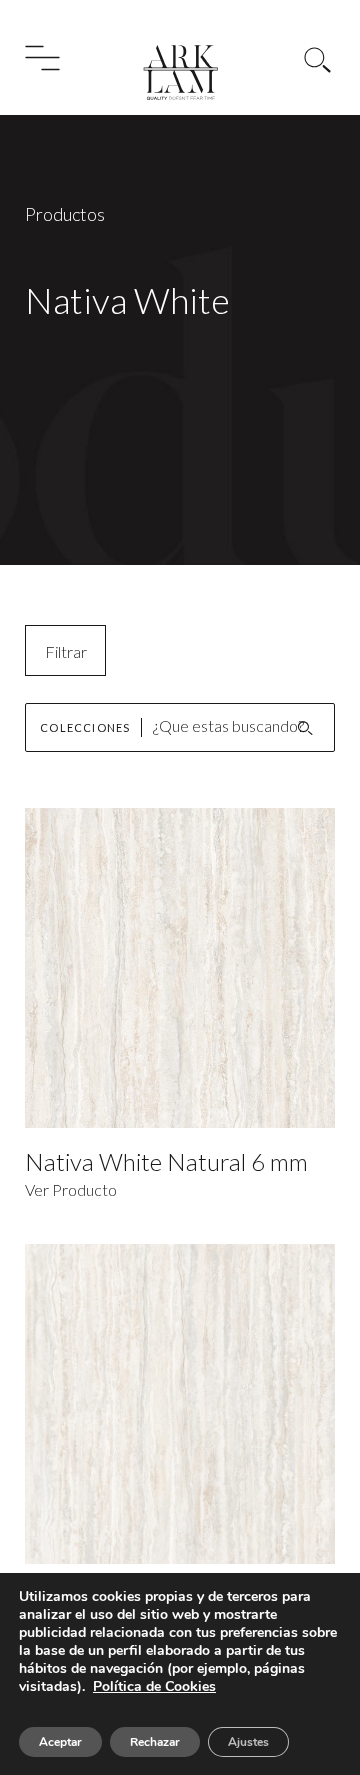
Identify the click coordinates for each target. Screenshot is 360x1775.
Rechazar (155, 1742)
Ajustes (248, 1742)
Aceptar (60, 1742)
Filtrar (66, 651)
